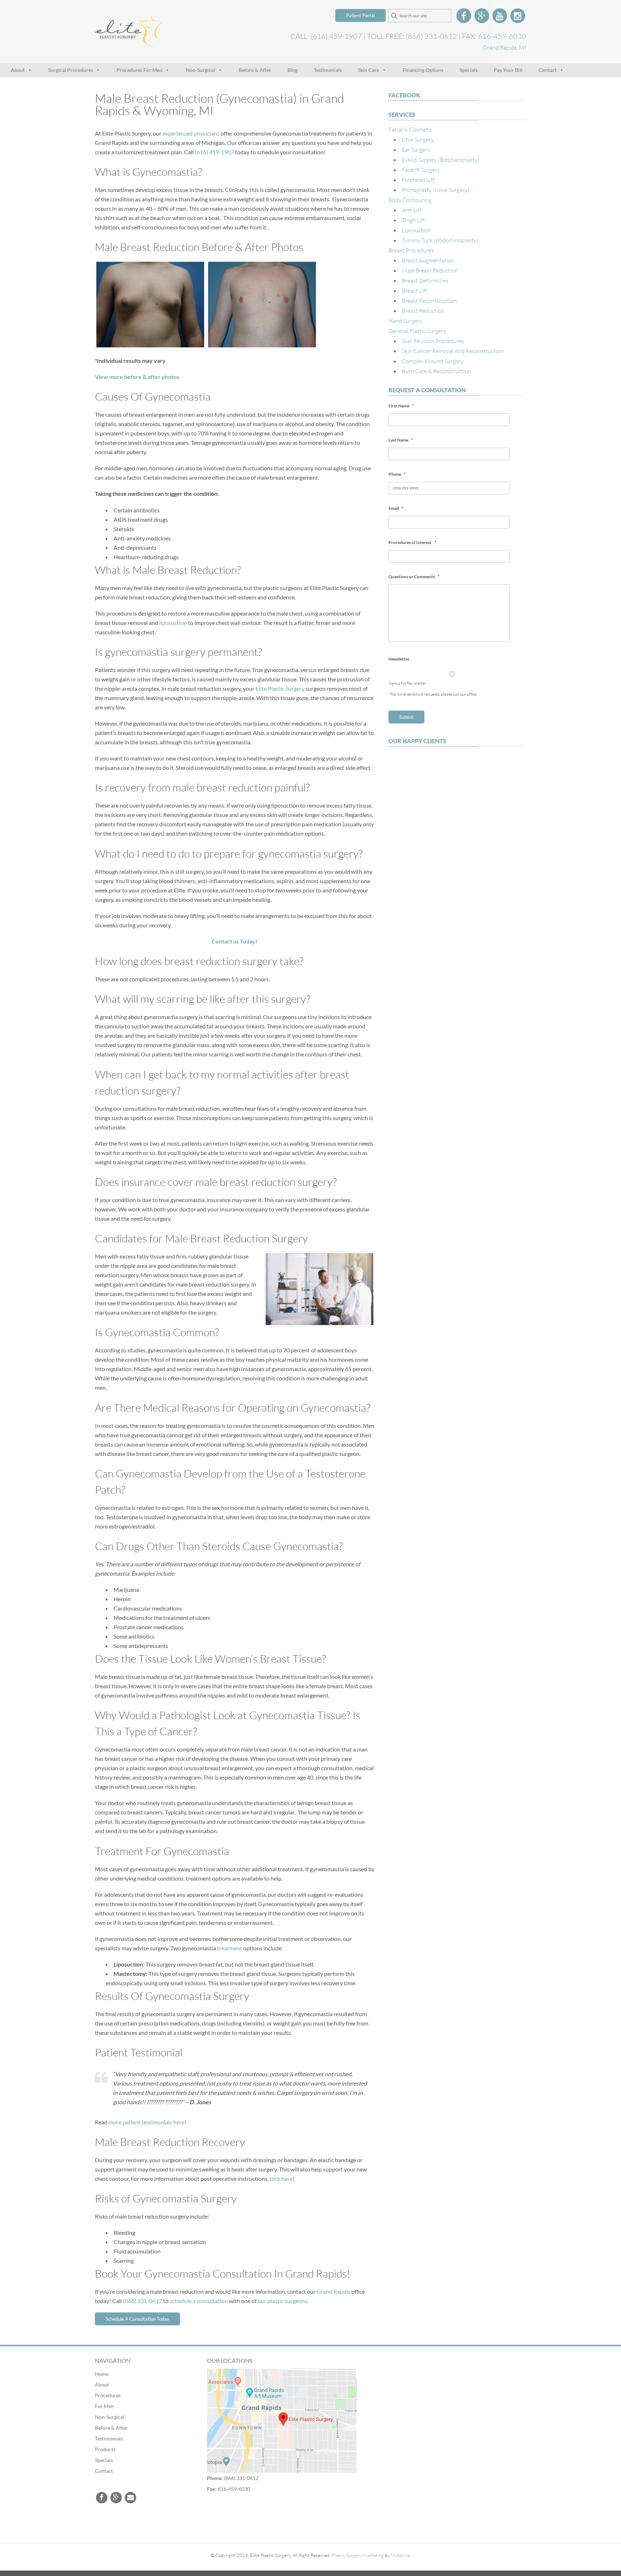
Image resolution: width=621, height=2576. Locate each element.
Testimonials (328, 70)
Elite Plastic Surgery (280, 688)
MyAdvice (401, 2555)
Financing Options (423, 70)
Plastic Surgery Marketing (358, 2555)
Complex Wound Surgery (433, 361)
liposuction (173, 623)
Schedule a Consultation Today (137, 2319)
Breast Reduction (423, 310)
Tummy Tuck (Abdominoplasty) (440, 240)
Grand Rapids (333, 2291)
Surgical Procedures (71, 70)
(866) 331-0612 (431, 36)
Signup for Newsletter (407, 683)
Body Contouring (410, 200)
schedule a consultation (199, 2301)
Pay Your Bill (508, 70)
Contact (548, 70)
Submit (406, 717)
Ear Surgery (416, 149)
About (18, 70)
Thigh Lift (413, 220)
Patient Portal (360, 15)
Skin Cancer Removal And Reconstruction (453, 351)
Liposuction (416, 230)
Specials (469, 70)
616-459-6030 (502, 36)
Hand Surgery (405, 321)
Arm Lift (412, 210)
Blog (293, 70)
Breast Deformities (425, 280)
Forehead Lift (418, 180)
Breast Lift (415, 290)
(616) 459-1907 (336, 36)
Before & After (255, 70)
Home (102, 2373)
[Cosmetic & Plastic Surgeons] (129, 42)
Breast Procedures (411, 250)
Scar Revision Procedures (433, 341)
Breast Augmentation (428, 260)
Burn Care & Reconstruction (436, 371)
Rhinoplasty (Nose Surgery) (436, 190)
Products (105, 2449)
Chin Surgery (418, 139)
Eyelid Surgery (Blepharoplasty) (441, 159)
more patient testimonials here (146, 2122)
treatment (230, 1948)
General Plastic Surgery (417, 331)
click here (281, 2178)
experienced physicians (191, 133)
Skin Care (369, 70)
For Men (104, 2406)
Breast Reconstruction (429, 300)
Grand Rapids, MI (505, 47)
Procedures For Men (139, 70)
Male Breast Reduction (430, 270)
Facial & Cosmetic (410, 129)
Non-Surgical (201, 70)
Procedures (108, 2395)
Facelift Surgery (421, 170)
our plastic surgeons (282, 2301)
